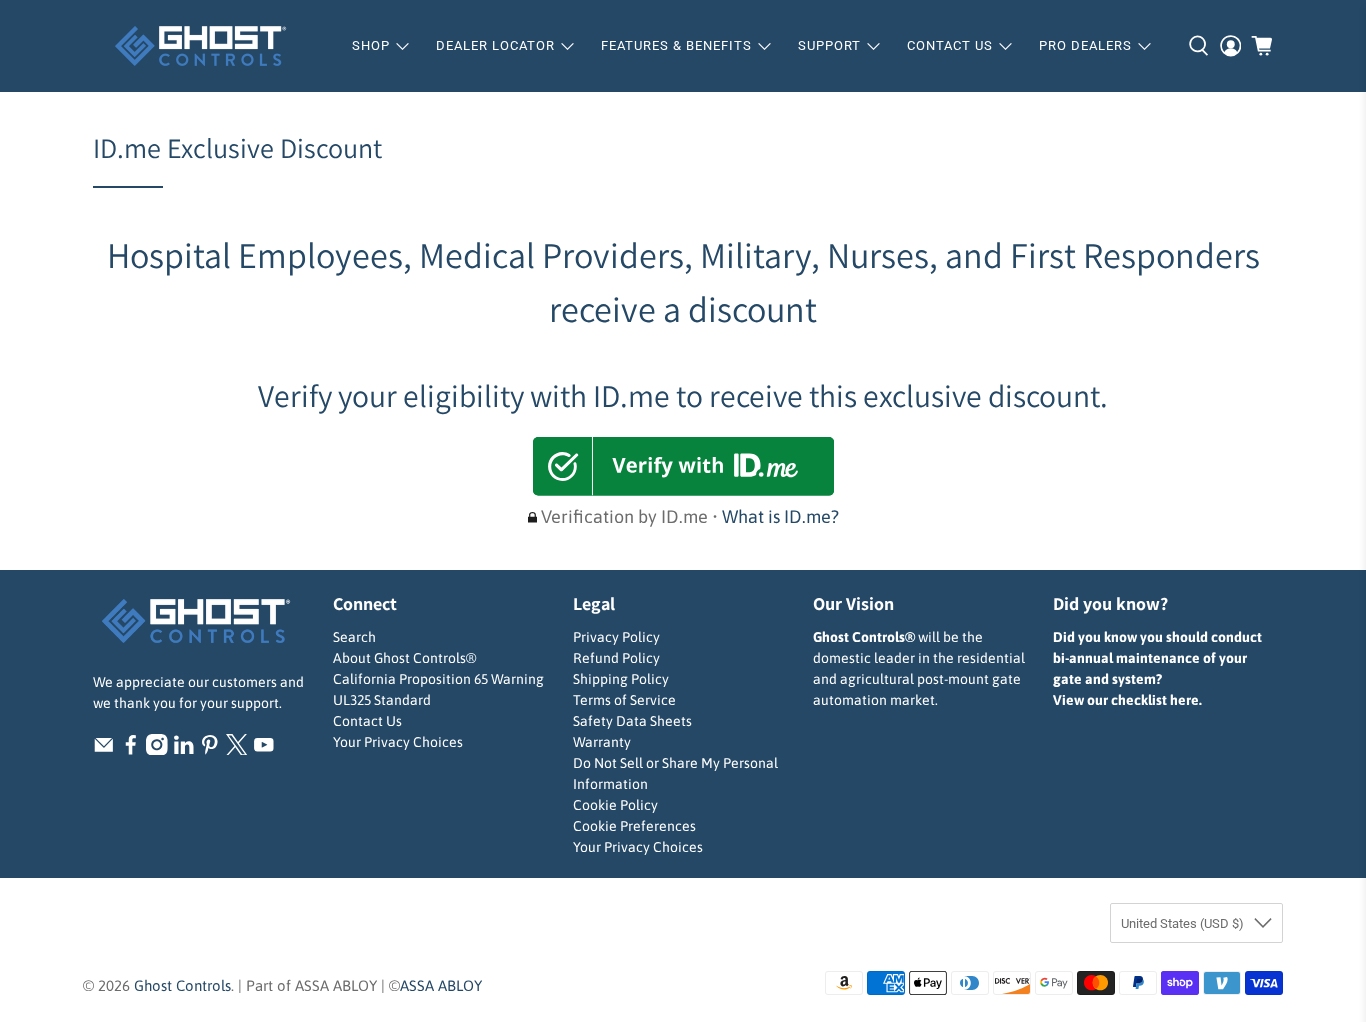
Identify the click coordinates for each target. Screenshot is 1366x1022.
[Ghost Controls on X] (237, 750)
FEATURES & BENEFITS (676, 45)
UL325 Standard (382, 700)
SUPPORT (829, 45)
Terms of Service (624, 700)
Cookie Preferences (634, 826)
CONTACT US (950, 45)
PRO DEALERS (1085, 45)
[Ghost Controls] (207, 46)
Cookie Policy (615, 805)
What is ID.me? (780, 516)
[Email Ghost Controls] (104, 750)
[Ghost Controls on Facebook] (131, 750)
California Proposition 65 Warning (438, 679)
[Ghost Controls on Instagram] (157, 750)
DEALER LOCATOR (495, 45)
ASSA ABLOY (441, 985)
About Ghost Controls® (404, 658)
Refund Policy (616, 658)
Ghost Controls (182, 985)
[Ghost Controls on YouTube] (264, 750)
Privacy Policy (616, 637)
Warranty (602, 742)
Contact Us (367, 721)
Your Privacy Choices (398, 742)
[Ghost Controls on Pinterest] (210, 750)
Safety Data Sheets (632, 721)
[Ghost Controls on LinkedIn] (184, 750)
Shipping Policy (621, 679)
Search (354, 637)
